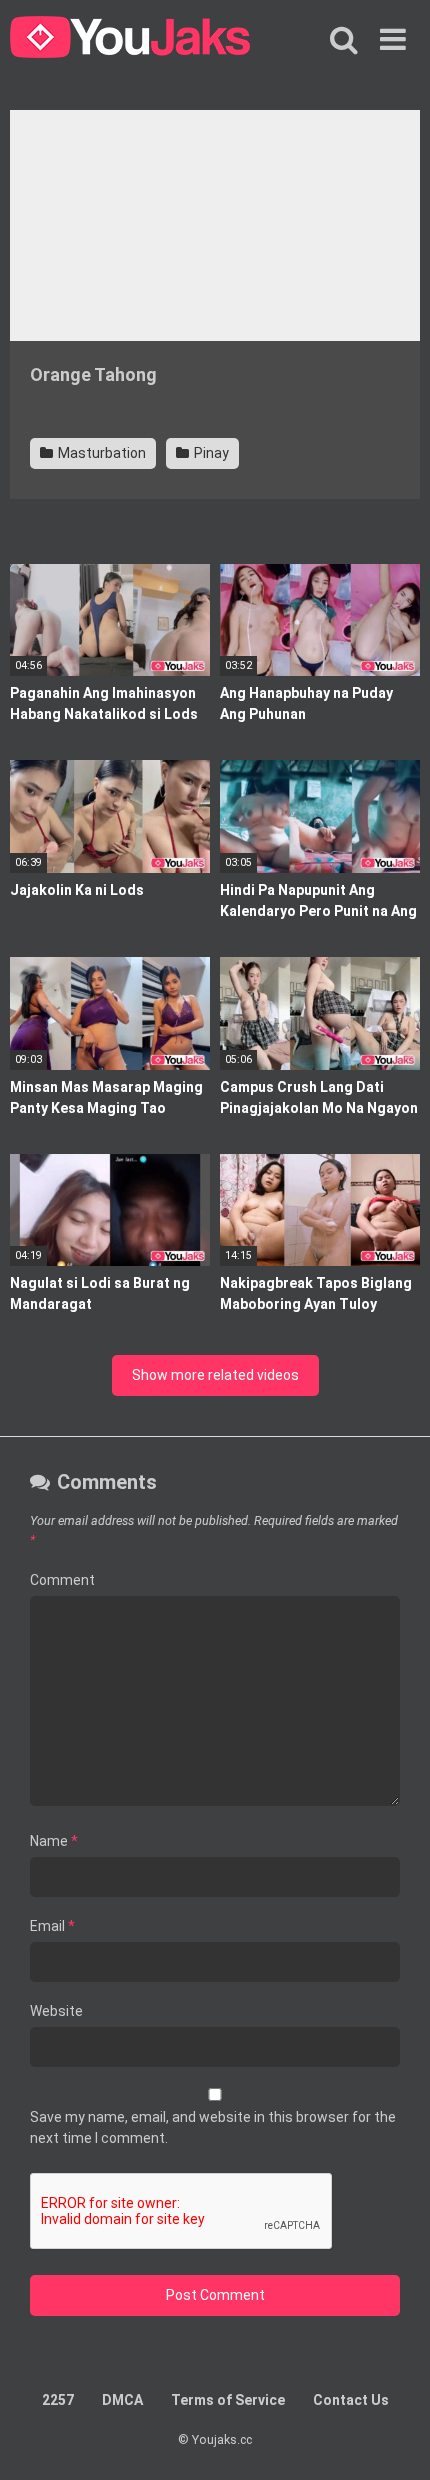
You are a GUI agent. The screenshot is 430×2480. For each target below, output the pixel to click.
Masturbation (100, 453)
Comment (62, 1580)
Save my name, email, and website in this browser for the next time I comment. (213, 2127)
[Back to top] (393, 2439)
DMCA (122, 2400)
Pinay (210, 453)
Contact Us (351, 2400)
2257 (58, 2400)
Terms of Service (228, 2400)
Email (52, 1926)
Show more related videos (215, 1375)
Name (54, 1841)
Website (56, 2011)
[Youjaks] (130, 40)
